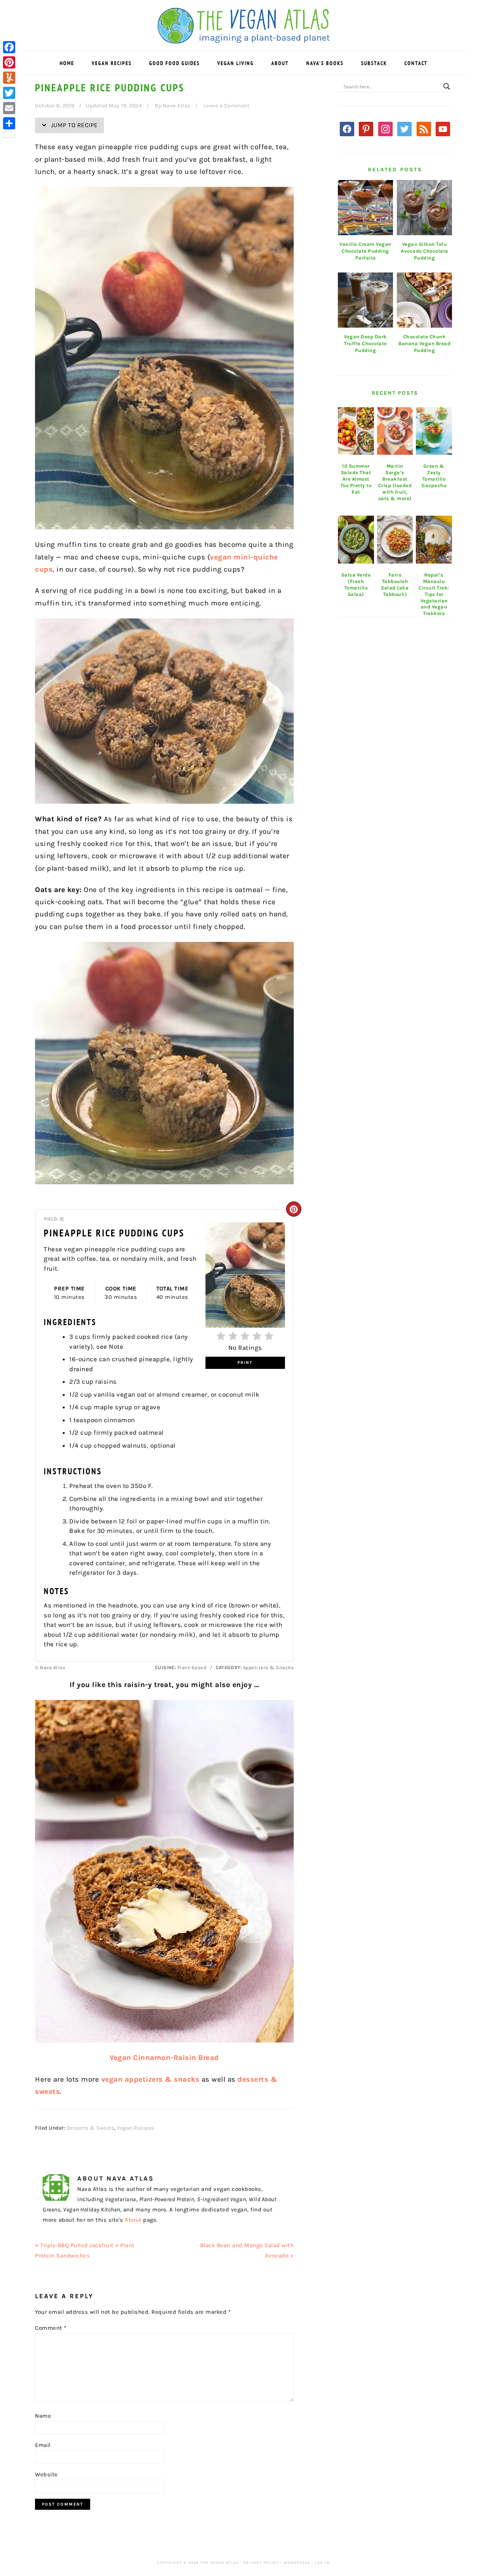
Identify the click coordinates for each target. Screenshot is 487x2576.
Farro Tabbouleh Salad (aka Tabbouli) (395, 585)
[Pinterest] (9, 62)
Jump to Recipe (73, 125)
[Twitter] (9, 93)
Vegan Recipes (135, 2128)
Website (46, 2474)
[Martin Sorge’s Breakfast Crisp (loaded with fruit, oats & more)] (395, 431)
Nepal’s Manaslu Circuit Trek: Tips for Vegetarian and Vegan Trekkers (434, 594)
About (133, 2220)
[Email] (9, 108)
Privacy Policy (261, 2563)
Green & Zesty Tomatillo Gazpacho (434, 476)
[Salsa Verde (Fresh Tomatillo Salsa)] (356, 540)
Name (43, 2416)
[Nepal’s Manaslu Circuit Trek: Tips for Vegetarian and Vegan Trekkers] (434, 540)
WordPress (297, 2563)
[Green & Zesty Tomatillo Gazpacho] (434, 431)
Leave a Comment (227, 106)
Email (43, 2445)
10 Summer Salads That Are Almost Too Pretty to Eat (356, 479)
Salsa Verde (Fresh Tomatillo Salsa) (356, 585)
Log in (322, 2563)
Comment (51, 2328)
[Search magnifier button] (447, 86)
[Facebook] (9, 47)
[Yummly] (9, 78)
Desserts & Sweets (91, 2128)
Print (245, 1363)
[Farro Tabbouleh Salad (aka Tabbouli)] (395, 540)
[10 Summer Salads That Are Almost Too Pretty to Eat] (356, 431)
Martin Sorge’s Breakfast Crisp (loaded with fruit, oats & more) (395, 482)
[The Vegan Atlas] (244, 39)
